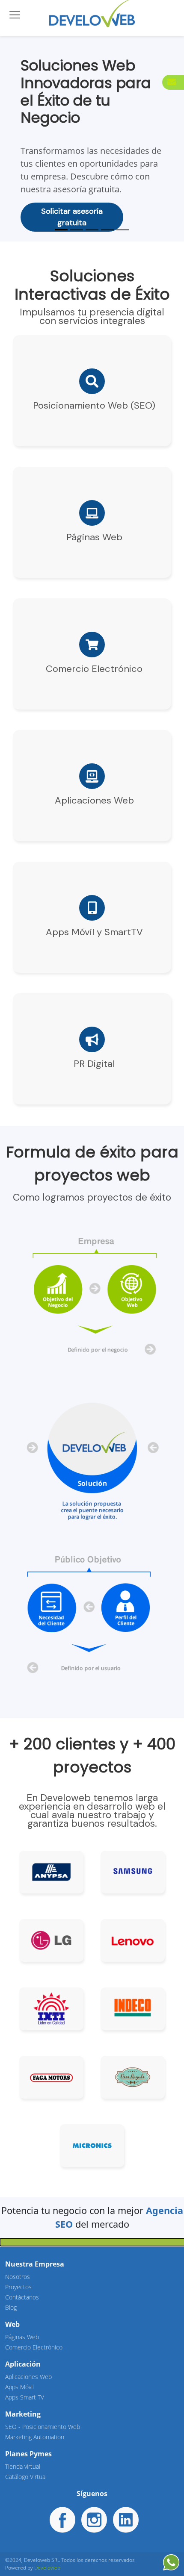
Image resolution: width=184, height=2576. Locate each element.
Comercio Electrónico (34, 2347)
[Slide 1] (61, 230)
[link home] (92, 12)
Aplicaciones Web (28, 2377)
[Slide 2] (77, 230)
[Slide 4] (107, 230)
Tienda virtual (23, 2466)
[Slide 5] (123, 230)
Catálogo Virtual (26, 2477)
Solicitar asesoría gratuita (72, 217)
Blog (11, 2307)
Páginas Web (22, 2337)
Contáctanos (22, 2297)
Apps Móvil (19, 2387)
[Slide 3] (92, 230)
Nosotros (18, 2277)
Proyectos (18, 2287)
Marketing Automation (35, 2437)
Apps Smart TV (25, 2397)
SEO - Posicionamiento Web (43, 2427)
